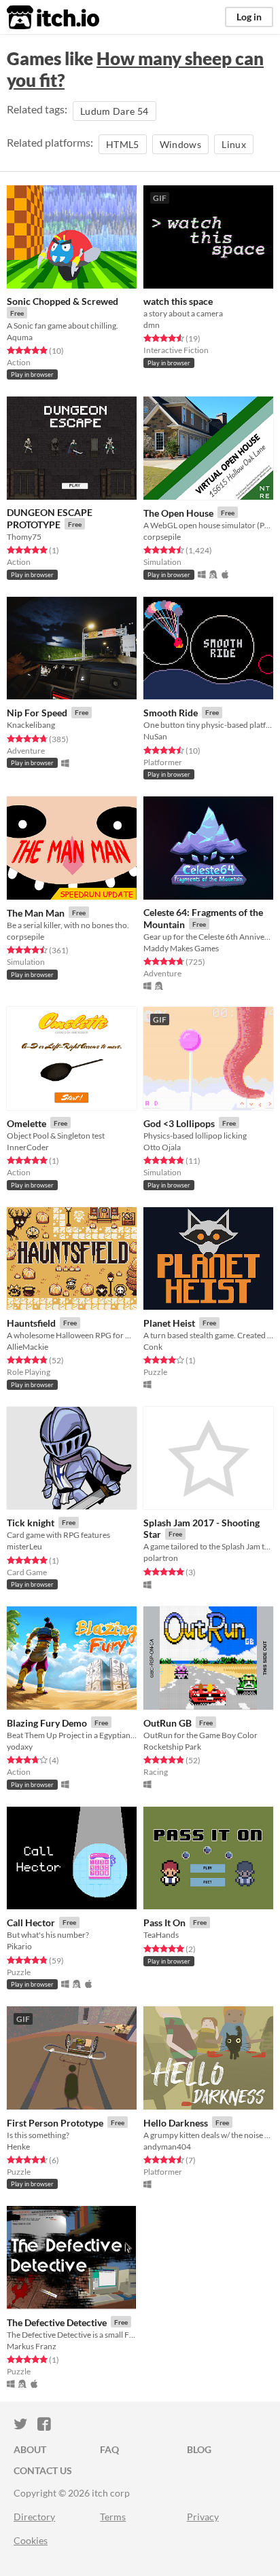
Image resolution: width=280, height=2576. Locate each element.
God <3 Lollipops (179, 1123)
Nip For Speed (37, 713)
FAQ (109, 2449)
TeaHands (161, 1935)
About (30, 2449)
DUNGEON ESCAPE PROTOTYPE (50, 518)
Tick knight (31, 1523)
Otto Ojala (162, 1147)
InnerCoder (28, 1147)
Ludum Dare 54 (115, 111)
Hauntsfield (31, 1323)
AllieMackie (28, 1347)
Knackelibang (31, 725)
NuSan (155, 736)
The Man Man (36, 913)
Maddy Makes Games (181, 948)
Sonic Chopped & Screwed (63, 301)
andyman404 (167, 2147)
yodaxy (20, 1747)
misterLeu (24, 1546)
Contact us (43, 2470)
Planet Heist (169, 1323)
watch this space (178, 301)
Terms (113, 2517)
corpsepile (162, 537)
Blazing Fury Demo (47, 1723)
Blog (199, 2449)
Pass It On (164, 1922)
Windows (180, 144)
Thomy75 (24, 537)
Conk (153, 1347)
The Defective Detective (57, 2322)
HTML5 (123, 144)
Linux (234, 144)
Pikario (19, 1946)
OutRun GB (168, 1723)
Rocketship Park (172, 1747)
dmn (152, 325)
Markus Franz (32, 2346)
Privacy (203, 2517)
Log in (249, 17)
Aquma (20, 337)
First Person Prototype (55, 2123)
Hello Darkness (176, 2123)
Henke (18, 2147)
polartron (161, 1558)
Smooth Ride (171, 713)
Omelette (27, 1123)
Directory (34, 2517)
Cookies (31, 2540)
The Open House (178, 513)
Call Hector (31, 1922)
